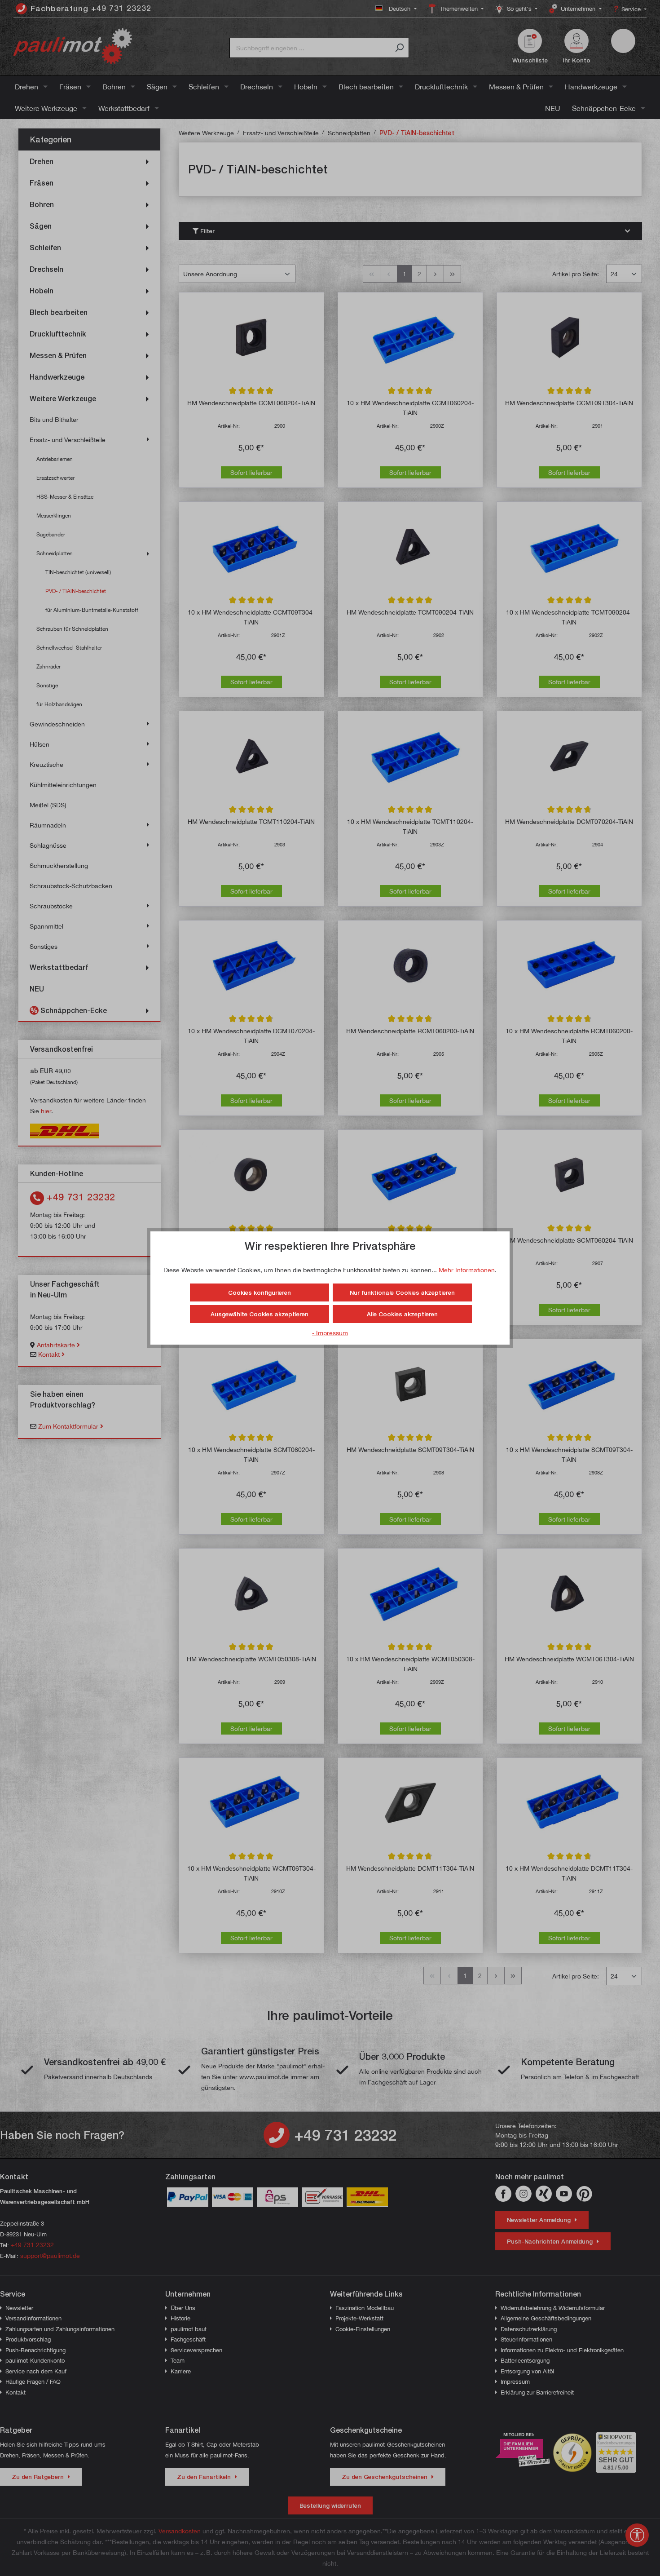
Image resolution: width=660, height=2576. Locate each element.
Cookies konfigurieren (260, 1292)
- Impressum (330, 1333)
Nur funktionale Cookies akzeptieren (402, 1292)
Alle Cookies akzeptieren (402, 1314)
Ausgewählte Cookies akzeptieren (260, 1314)
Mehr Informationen (467, 1270)
